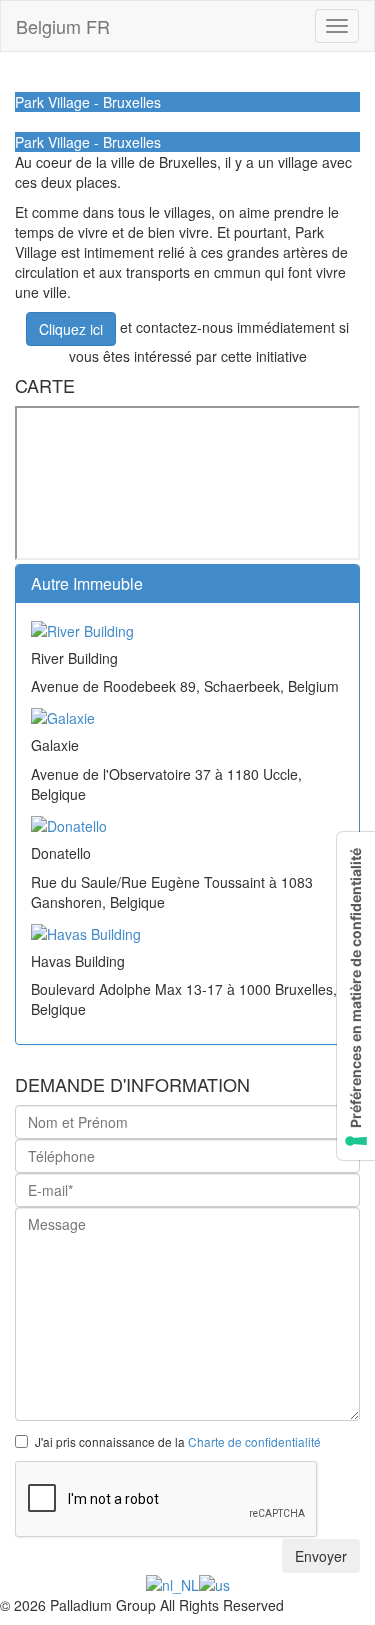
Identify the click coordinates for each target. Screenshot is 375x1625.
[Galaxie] (63, 716)
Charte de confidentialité (254, 1441)
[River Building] (82, 628)
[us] (214, 1583)
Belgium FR (63, 26)
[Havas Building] (86, 932)
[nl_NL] (172, 1583)
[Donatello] (69, 824)
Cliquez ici (71, 329)
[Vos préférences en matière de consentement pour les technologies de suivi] (356, 996)
